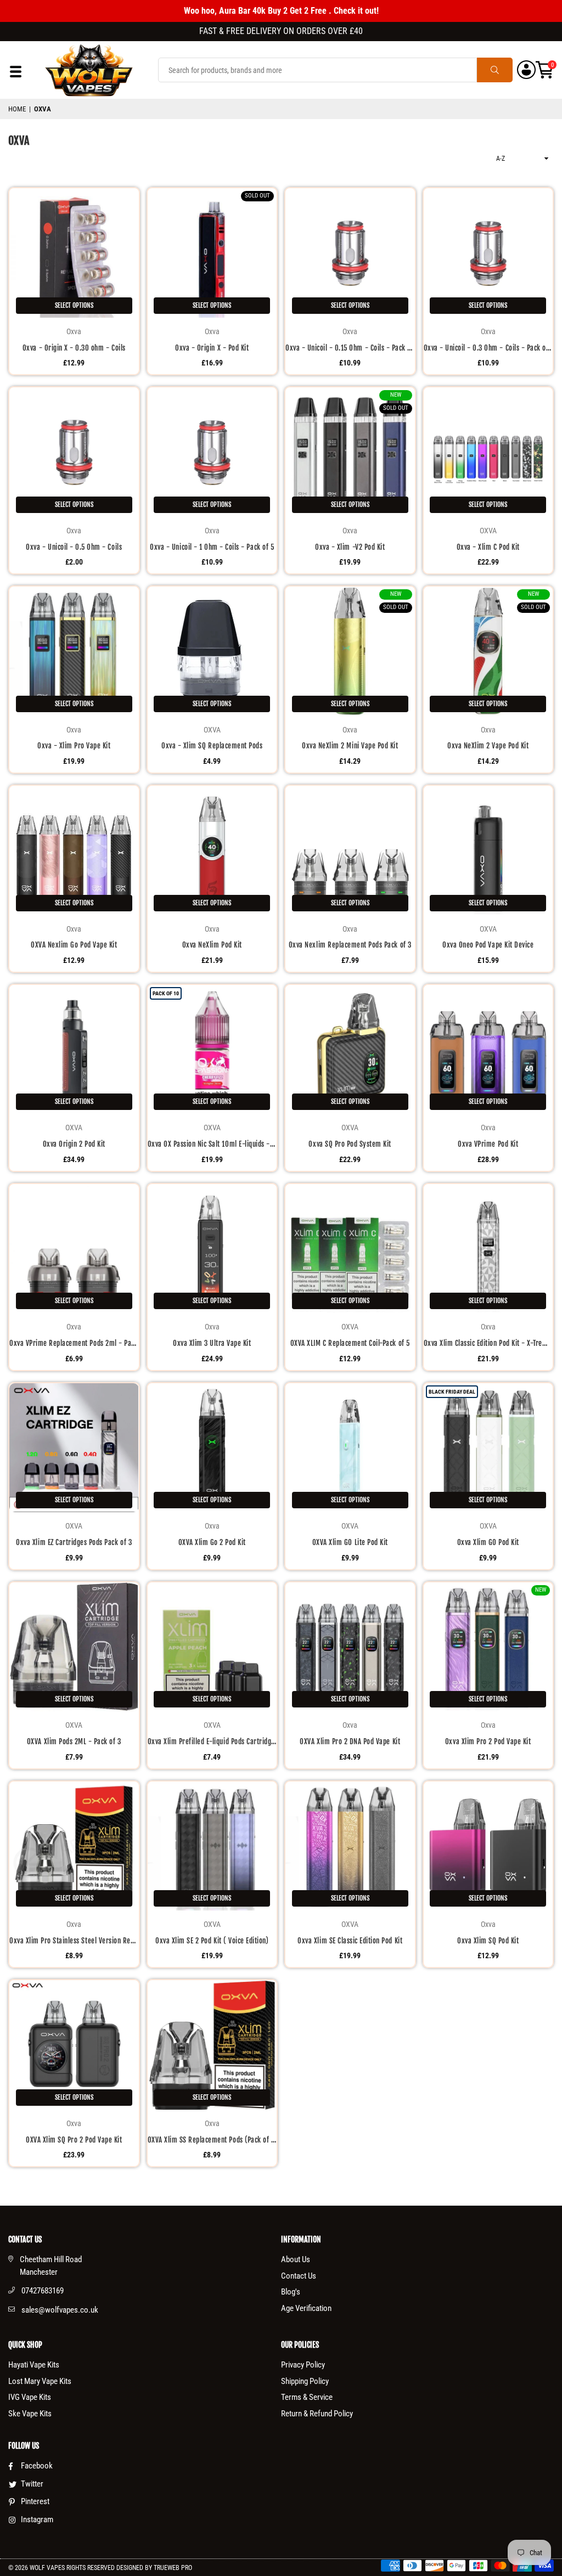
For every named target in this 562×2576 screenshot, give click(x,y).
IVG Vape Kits (30, 2397)
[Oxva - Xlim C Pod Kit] (488, 452)
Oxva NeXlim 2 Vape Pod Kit (488, 746)
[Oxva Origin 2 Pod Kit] (74, 1050)
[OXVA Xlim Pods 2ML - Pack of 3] (74, 1647)
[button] (545, 70)
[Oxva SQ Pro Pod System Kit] (350, 1050)
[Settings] (526, 70)
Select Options (74, 305)
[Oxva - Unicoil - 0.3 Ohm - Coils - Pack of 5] (488, 253)
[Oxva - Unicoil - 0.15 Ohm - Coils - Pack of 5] (350, 253)
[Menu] (16, 74)
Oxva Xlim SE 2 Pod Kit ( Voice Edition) (212, 1941)
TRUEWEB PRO (173, 2568)
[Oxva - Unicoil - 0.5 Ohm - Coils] (74, 452)
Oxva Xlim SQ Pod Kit (488, 1941)
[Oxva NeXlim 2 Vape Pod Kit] (488, 651)
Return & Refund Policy (317, 2414)
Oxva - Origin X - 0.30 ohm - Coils (74, 348)
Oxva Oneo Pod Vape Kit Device (488, 945)
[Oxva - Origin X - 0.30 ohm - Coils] (74, 253)
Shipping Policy (305, 2381)
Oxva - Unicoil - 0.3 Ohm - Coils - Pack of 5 (488, 348)
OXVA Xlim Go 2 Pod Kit (212, 1542)
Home (17, 109)
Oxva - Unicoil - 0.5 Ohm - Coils (74, 547)
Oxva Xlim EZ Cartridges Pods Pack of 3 (74, 1542)
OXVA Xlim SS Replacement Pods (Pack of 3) (212, 2140)
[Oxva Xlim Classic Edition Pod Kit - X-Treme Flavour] (488, 1249)
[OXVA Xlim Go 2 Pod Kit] (212, 1448)
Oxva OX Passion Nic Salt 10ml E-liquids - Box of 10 (212, 1144)
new (396, 395)
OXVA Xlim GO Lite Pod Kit (350, 1542)
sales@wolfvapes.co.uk (60, 2310)
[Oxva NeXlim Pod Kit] (212, 850)
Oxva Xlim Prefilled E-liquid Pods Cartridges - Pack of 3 (212, 1741)
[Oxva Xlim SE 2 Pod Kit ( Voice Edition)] (212, 1846)
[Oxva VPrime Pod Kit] (488, 1050)
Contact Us (299, 2276)
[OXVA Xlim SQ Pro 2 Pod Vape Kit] (74, 2045)
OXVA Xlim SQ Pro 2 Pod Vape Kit (74, 2140)
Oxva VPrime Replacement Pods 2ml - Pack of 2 (74, 1343)
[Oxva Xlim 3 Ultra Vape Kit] (212, 1249)
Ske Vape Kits (30, 2414)
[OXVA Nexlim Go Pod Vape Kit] (74, 850)
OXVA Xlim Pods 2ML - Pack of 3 (74, 1741)
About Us (296, 2259)
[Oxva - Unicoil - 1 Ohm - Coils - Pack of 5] (212, 452)
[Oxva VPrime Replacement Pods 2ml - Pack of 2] (74, 1249)
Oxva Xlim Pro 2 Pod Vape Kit (488, 1741)
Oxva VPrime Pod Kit (488, 1144)
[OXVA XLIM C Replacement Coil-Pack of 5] (350, 1249)
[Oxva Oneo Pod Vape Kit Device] (488, 850)
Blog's (291, 2292)
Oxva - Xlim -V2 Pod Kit (350, 547)
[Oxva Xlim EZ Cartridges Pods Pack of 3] (74, 1448)
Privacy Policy (303, 2365)
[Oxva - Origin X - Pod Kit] (212, 253)
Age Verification (306, 2308)
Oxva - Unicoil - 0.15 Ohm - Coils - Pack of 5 (350, 348)
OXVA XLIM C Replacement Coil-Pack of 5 (350, 1343)
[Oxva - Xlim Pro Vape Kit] (74, 651)
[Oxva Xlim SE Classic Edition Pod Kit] (350, 1846)
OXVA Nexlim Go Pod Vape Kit (74, 945)
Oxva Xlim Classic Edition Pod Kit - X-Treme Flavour (488, 1343)
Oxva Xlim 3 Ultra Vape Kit (212, 1343)
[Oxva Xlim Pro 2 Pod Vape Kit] (488, 1647)
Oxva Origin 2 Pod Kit (74, 1144)
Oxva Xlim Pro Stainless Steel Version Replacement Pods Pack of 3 (74, 1941)
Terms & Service (307, 2397)
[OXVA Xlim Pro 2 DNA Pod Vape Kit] (350, 1647)
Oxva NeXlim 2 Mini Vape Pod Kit (350, 746)
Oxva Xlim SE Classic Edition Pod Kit (350, 1941)
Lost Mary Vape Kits (40, 2381)
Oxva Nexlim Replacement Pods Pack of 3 (350, 945)
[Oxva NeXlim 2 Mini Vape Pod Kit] (350, 651)
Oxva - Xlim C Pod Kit (488, 547)
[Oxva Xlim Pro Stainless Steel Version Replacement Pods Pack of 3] (74, 1846)
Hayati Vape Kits (34, 2365)
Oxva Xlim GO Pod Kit (488, 1542)
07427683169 (43, 2291)
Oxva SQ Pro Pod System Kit (350, 1144)
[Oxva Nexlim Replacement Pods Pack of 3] (350, 850)
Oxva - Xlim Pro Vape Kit (74, 746)
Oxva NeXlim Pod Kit (212, 945)
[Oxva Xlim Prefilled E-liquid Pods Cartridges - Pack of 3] (212, 1647)
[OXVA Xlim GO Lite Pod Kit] (350, 1448)
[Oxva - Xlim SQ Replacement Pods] (212, 651)
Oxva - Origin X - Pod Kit (212, 348)
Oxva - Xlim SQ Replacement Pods (212, 746)
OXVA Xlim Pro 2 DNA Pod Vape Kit (350, 1741)
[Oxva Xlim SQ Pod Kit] (488, 1846)
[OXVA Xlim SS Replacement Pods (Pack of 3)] (212, 2045)
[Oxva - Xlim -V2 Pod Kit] (350, 452)
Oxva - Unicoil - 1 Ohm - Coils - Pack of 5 (212, 547)
